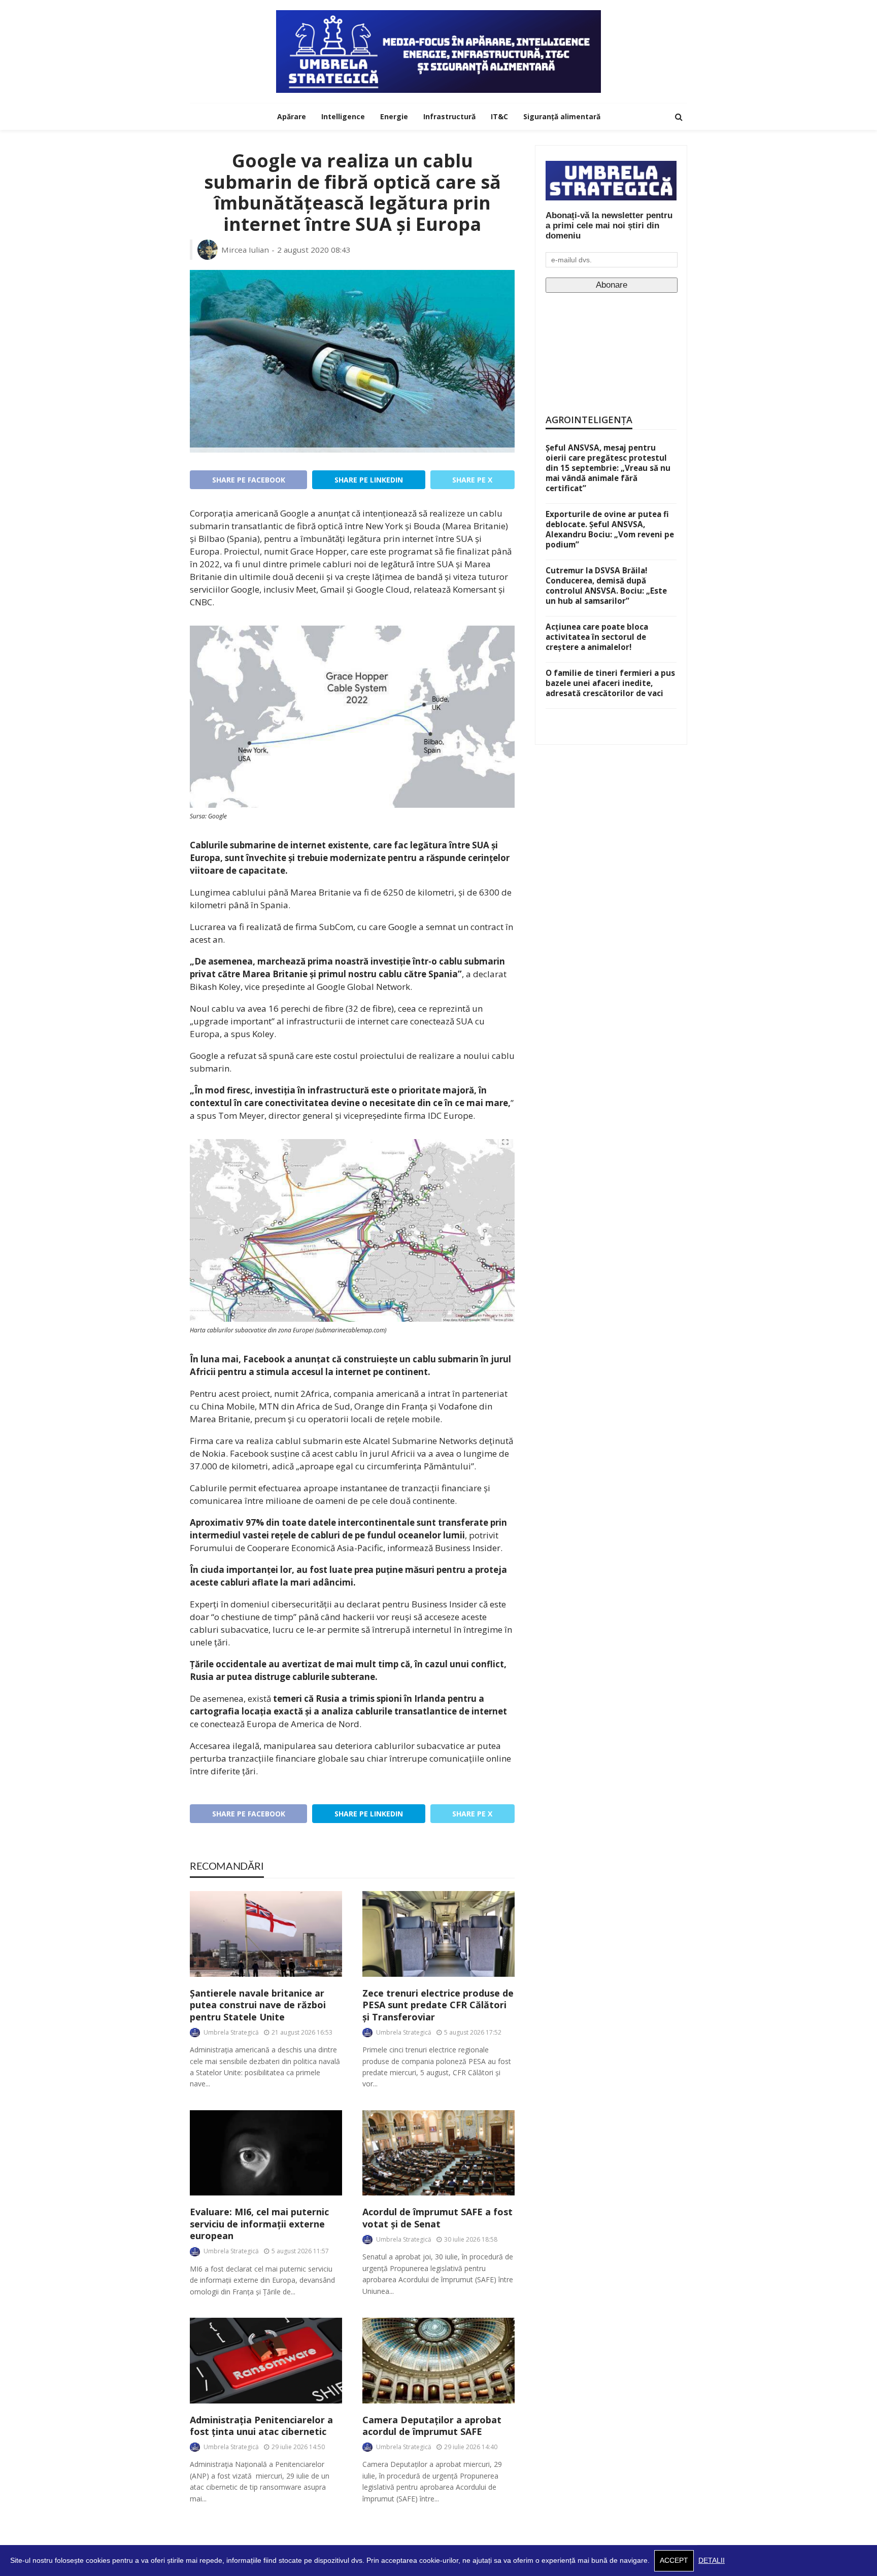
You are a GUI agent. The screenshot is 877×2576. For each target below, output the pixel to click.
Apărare (292, 116)
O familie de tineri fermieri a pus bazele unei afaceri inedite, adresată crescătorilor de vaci (610, 683)
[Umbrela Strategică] (438, 51)
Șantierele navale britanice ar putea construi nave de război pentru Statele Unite (258, 2005)
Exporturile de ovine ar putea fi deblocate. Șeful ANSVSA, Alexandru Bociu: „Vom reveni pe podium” (610, 529)
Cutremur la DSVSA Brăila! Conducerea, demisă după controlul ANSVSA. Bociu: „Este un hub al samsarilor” (606, 586)
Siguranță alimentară (562, 116)
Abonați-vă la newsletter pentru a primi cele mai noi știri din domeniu (609, 226)
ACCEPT (674, 2561)
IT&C (499, 116)
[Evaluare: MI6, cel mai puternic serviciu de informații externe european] (266, 2153)
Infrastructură (449, 116)
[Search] (679, 117)
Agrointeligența (589, 420)
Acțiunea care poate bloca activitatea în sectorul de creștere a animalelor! (597, 637)
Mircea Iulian (245, 250)
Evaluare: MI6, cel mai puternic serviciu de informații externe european (259, 2224)
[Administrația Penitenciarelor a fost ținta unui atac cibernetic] (266, 2361)
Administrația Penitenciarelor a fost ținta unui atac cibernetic (261, 2426)
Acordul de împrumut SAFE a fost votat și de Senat (437, 2218)
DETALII (712, 2561)
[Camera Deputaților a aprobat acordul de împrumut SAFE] (438, 2361)
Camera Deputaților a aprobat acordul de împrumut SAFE (432, 2426)
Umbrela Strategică (231, 2032)
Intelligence (343, 116)
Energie (394, 116)
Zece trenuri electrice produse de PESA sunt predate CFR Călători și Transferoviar (438, 2005)
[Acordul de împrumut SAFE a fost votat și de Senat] (438, 2153)
